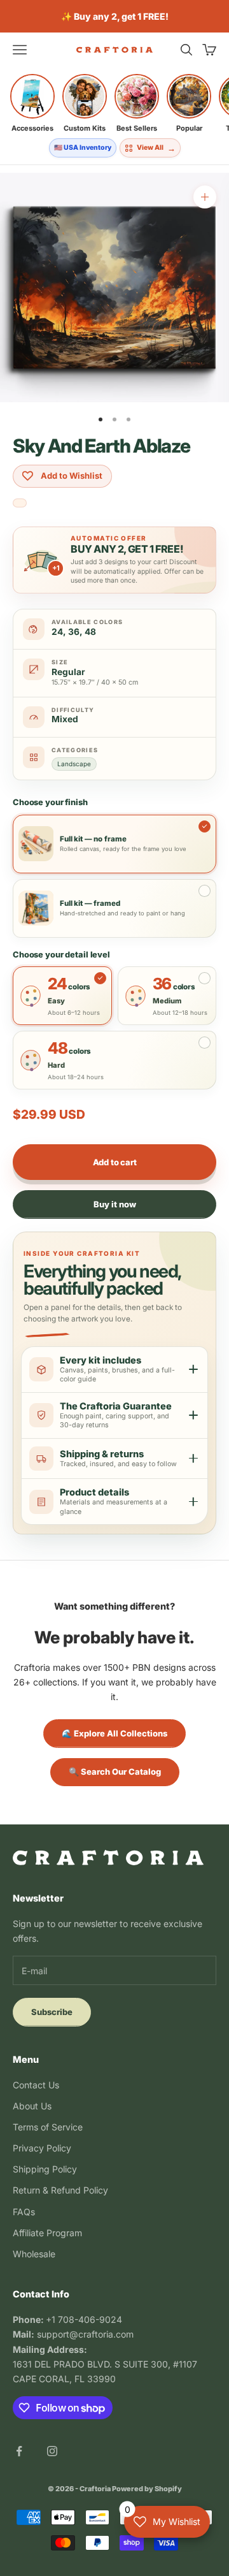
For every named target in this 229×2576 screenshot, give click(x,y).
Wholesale (34, 2254)
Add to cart (115, 1162)
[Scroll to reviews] (20, 504)
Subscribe (52, 2012)
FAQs (24, 2212)
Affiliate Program (47, 2233)
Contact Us (36, 2085)
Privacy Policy (42, 2148)
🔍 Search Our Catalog (115, 1772)
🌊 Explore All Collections (114, 1733)
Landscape (74, 764)
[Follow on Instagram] (52, 2451)
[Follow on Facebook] (19, 2451)
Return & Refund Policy (60, 2190)
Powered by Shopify (147, 2489)
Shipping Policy (45, 2169)
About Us (32, 2106)
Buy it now (115, 1204)
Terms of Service (48, 2127)
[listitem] (32, 103)
